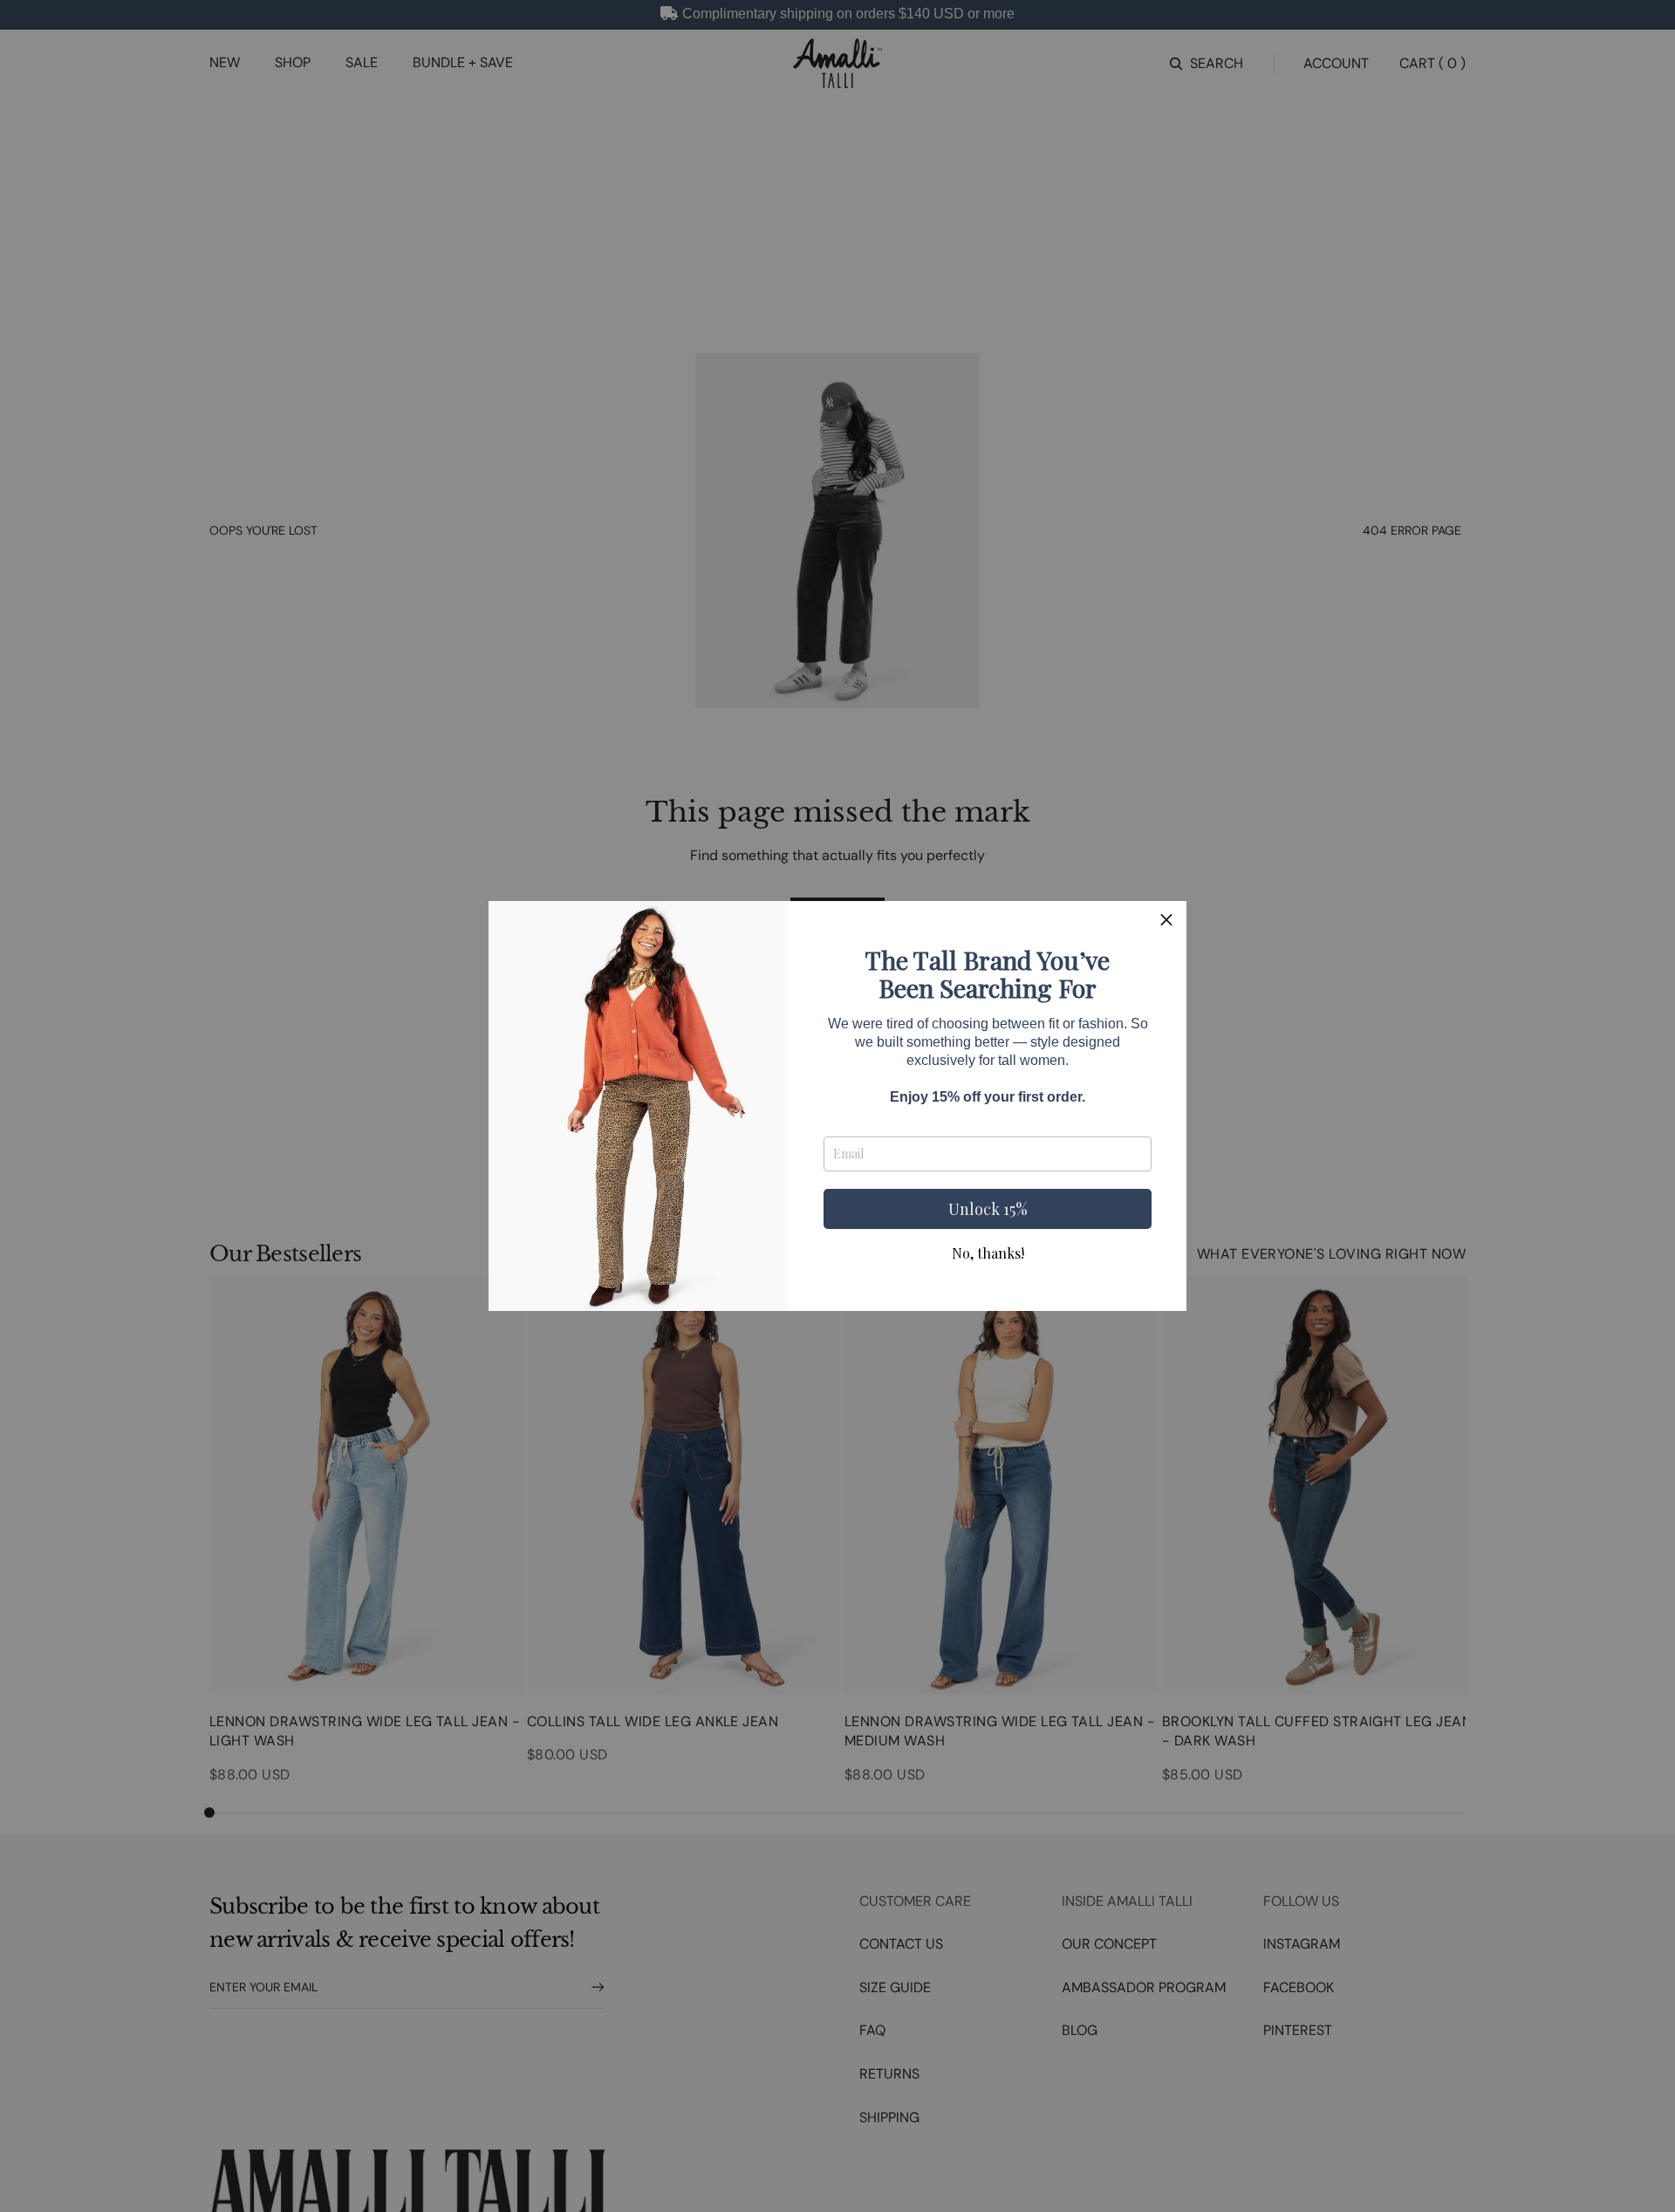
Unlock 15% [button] (988, 1209)
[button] (1166, 921)
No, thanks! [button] (988, 1253)
